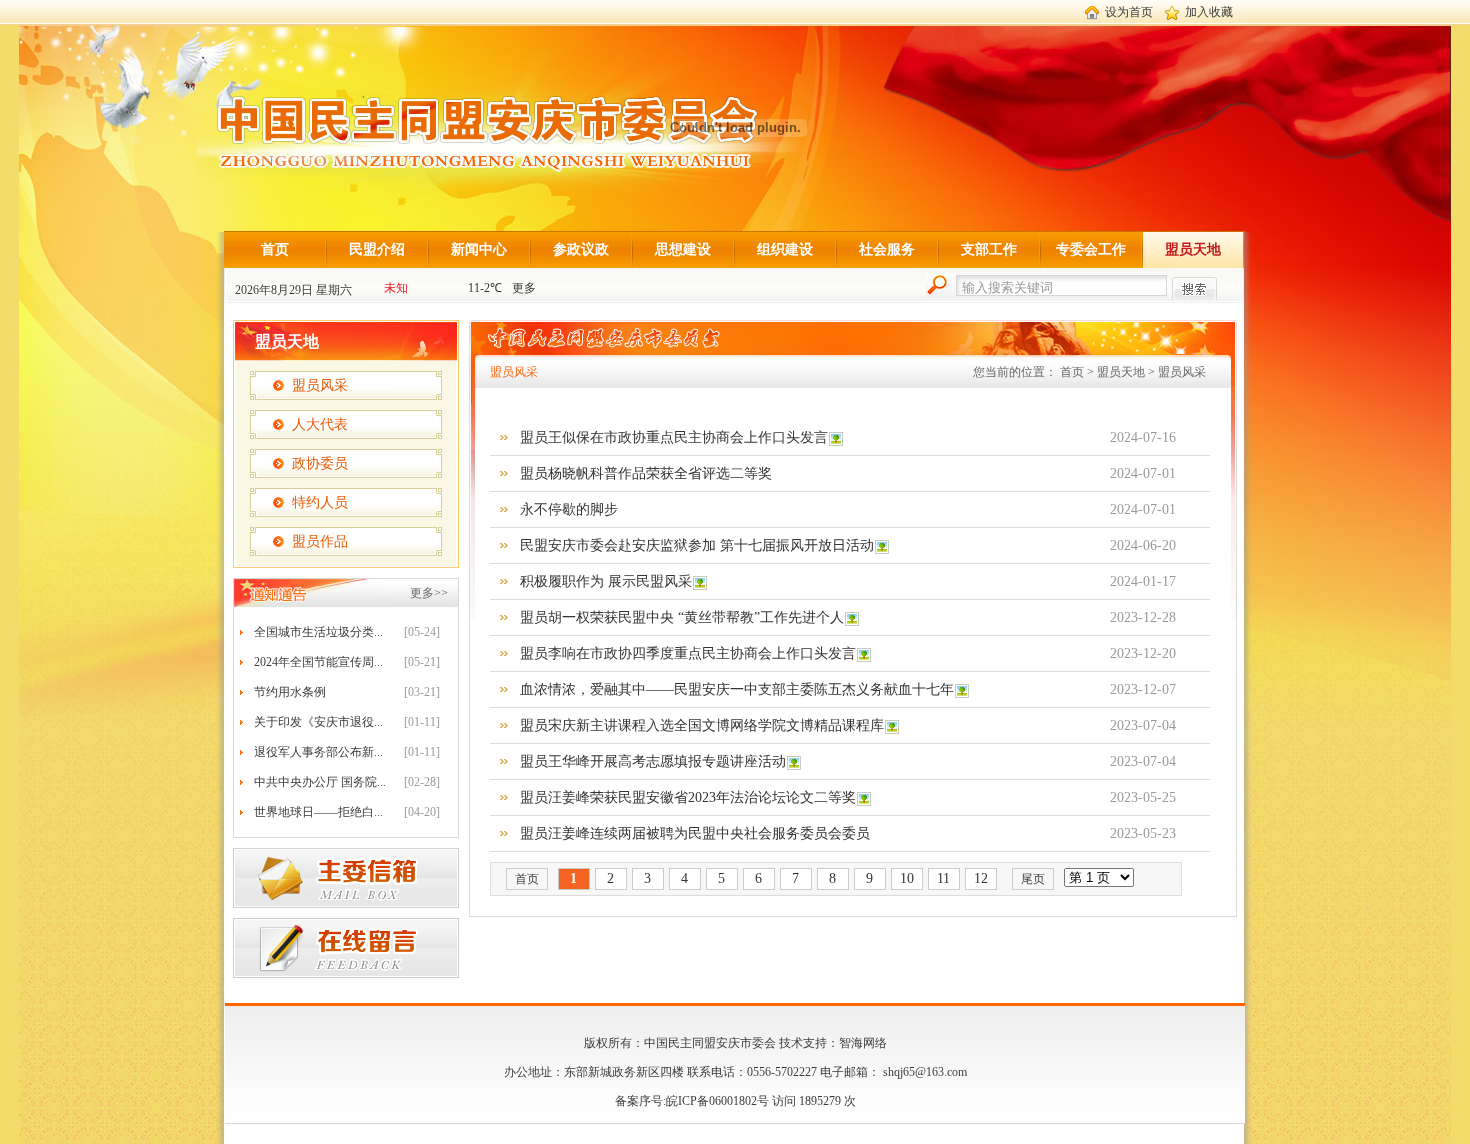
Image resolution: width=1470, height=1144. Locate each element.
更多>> (429, 593)
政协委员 (320, 463)
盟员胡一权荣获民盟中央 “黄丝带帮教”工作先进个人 (682, 617)
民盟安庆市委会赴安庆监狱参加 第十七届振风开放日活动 (697, 545)
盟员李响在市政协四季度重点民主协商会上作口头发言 (688, 653)
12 (981, 878)
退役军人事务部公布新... (318, 752)
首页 (275, 249)
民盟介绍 (377, 249)
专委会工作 (1091, 249)
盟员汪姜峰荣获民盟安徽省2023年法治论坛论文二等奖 (688, 797)
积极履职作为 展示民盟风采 (606, 581)
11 (943, 878)
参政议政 (581, 249)
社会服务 (887, 249)
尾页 (1033, 879)
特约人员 (320, 502)
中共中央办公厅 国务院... (320, 782)
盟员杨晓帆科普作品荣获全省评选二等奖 (646, 473)
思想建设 (683, 249)
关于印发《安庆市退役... (318, 722)
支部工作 (989, 249)
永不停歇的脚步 (569, 509)
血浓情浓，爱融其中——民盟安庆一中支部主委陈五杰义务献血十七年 (737, 689)
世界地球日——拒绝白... (318, 812)
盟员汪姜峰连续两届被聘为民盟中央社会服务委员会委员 (695, 833)
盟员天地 (1193, 249)
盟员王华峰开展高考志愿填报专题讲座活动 (653, 761)
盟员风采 (320, 385)
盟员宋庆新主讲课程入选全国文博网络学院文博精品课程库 (702, 725)
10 (907, 878)
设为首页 (1129, 12)
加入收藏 (1209, 12)
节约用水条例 (290, 692)
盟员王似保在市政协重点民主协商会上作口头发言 (674, 437)
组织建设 (785, 249)
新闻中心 (479, 249)
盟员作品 (320, 541)
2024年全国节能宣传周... (318, 662)
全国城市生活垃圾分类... (318, 632)
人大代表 (320, 424)
